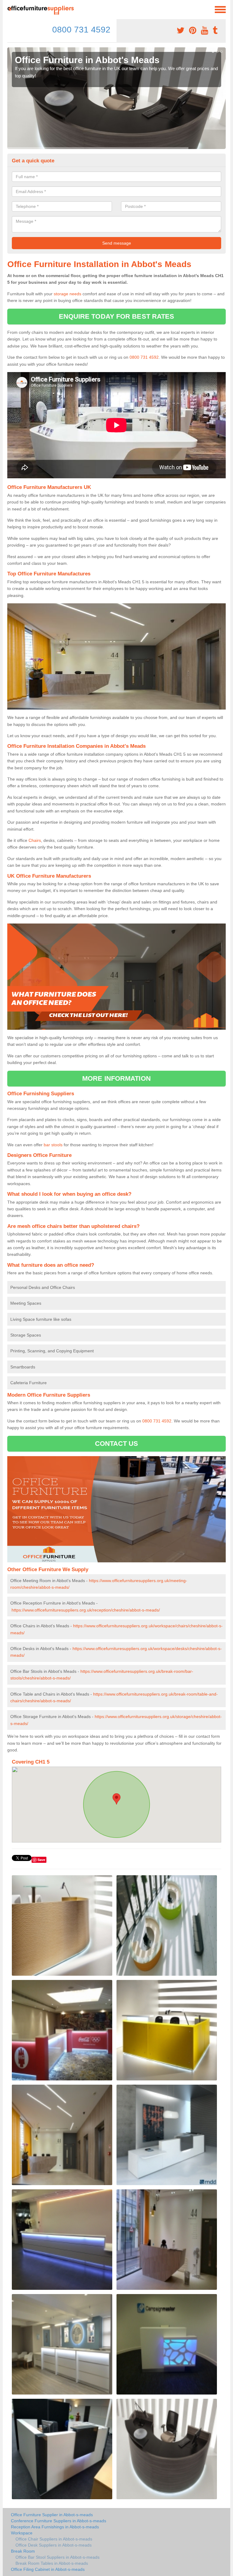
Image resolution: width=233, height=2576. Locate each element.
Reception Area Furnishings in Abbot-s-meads (55, 2527)
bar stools (53, 1145)
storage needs (68, 294)
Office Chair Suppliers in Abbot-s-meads (54, 2539)
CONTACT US (117, 1444)
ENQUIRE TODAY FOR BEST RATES (117, 316)
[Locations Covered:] (10, 9)
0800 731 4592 (81, 30)
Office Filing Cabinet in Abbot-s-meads (48, 2569)
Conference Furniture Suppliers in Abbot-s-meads (59, 2521)
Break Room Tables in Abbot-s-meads (52, 2563)
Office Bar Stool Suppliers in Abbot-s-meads (57, 2557)
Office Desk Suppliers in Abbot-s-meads (54, 2545)
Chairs (35, 840)
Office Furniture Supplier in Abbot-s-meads (52, 2515)
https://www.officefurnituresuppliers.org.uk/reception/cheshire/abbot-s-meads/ (86, 1610)
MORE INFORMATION (116, 1078)
